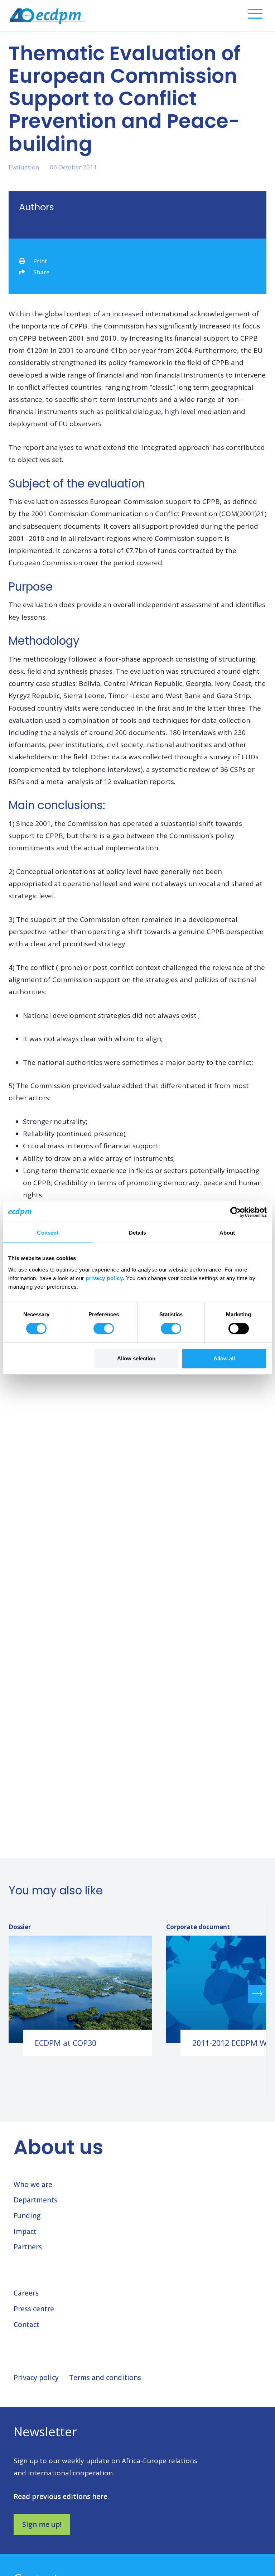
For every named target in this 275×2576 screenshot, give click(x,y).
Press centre (34, 2309)
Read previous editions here (61, 2496)
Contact (26, 2325)
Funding (27, 2216)
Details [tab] (138, 1233)
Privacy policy (36, 2378)
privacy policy (104, 1278)
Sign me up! (42, 2524)
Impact (25, 2231)
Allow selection (136, 1358)
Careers (26, 2293)
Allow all (224, 1358)
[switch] (104, 1328)
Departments (35, 2200)
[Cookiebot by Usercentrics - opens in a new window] (235, 1212)
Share (41, 272)
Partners (28, 2247)
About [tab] (227, 1233)
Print (40, 261)
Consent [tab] (48, 1233)
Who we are (33, 2185)
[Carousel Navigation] (137, 1994)
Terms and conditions (105, 2378)
